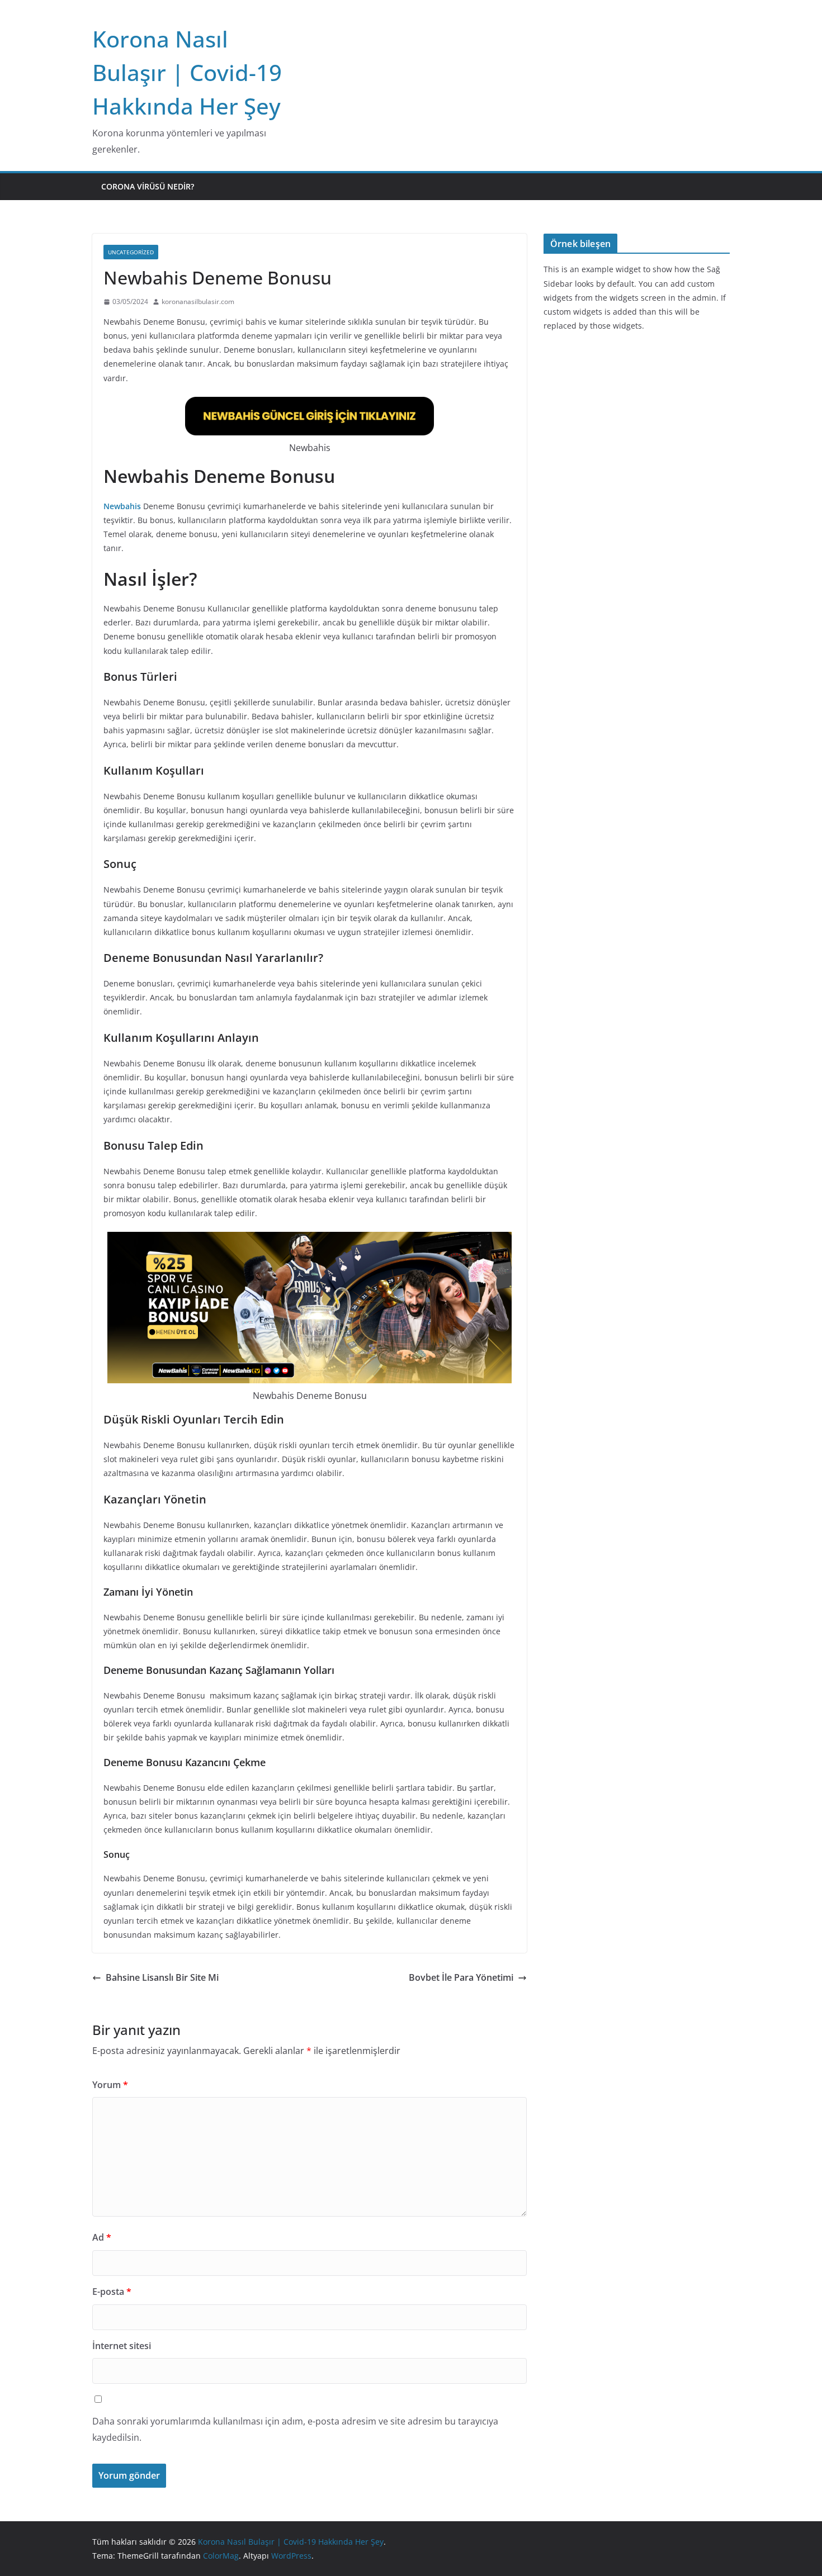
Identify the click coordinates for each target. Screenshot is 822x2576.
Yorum (110, 2085)
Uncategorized (131, 252)
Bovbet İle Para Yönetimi (461, 1977)
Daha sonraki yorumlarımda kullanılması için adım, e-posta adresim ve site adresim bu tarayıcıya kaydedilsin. (295, 2429)
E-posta (112, 2292)
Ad (102, 2237)
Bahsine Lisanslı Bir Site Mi (162, 1977)
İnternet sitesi (122, 2346)
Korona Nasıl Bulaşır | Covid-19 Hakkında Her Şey (187, 72)
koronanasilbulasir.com (198, 302)
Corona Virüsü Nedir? (148, 186)
